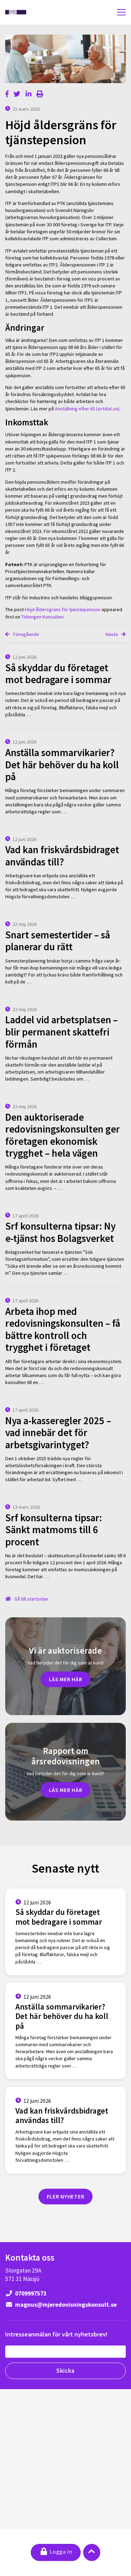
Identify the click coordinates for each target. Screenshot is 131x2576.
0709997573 (30, 2293)
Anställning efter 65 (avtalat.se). (88, 409)
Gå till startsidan (31, 1599)
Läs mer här (66, 1679)
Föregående (26, 634)
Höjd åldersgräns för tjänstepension (63, 609)
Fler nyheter (66, 2196)
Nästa (112, 634)
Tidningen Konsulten (42, 617)
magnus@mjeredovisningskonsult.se (65, 2305)
